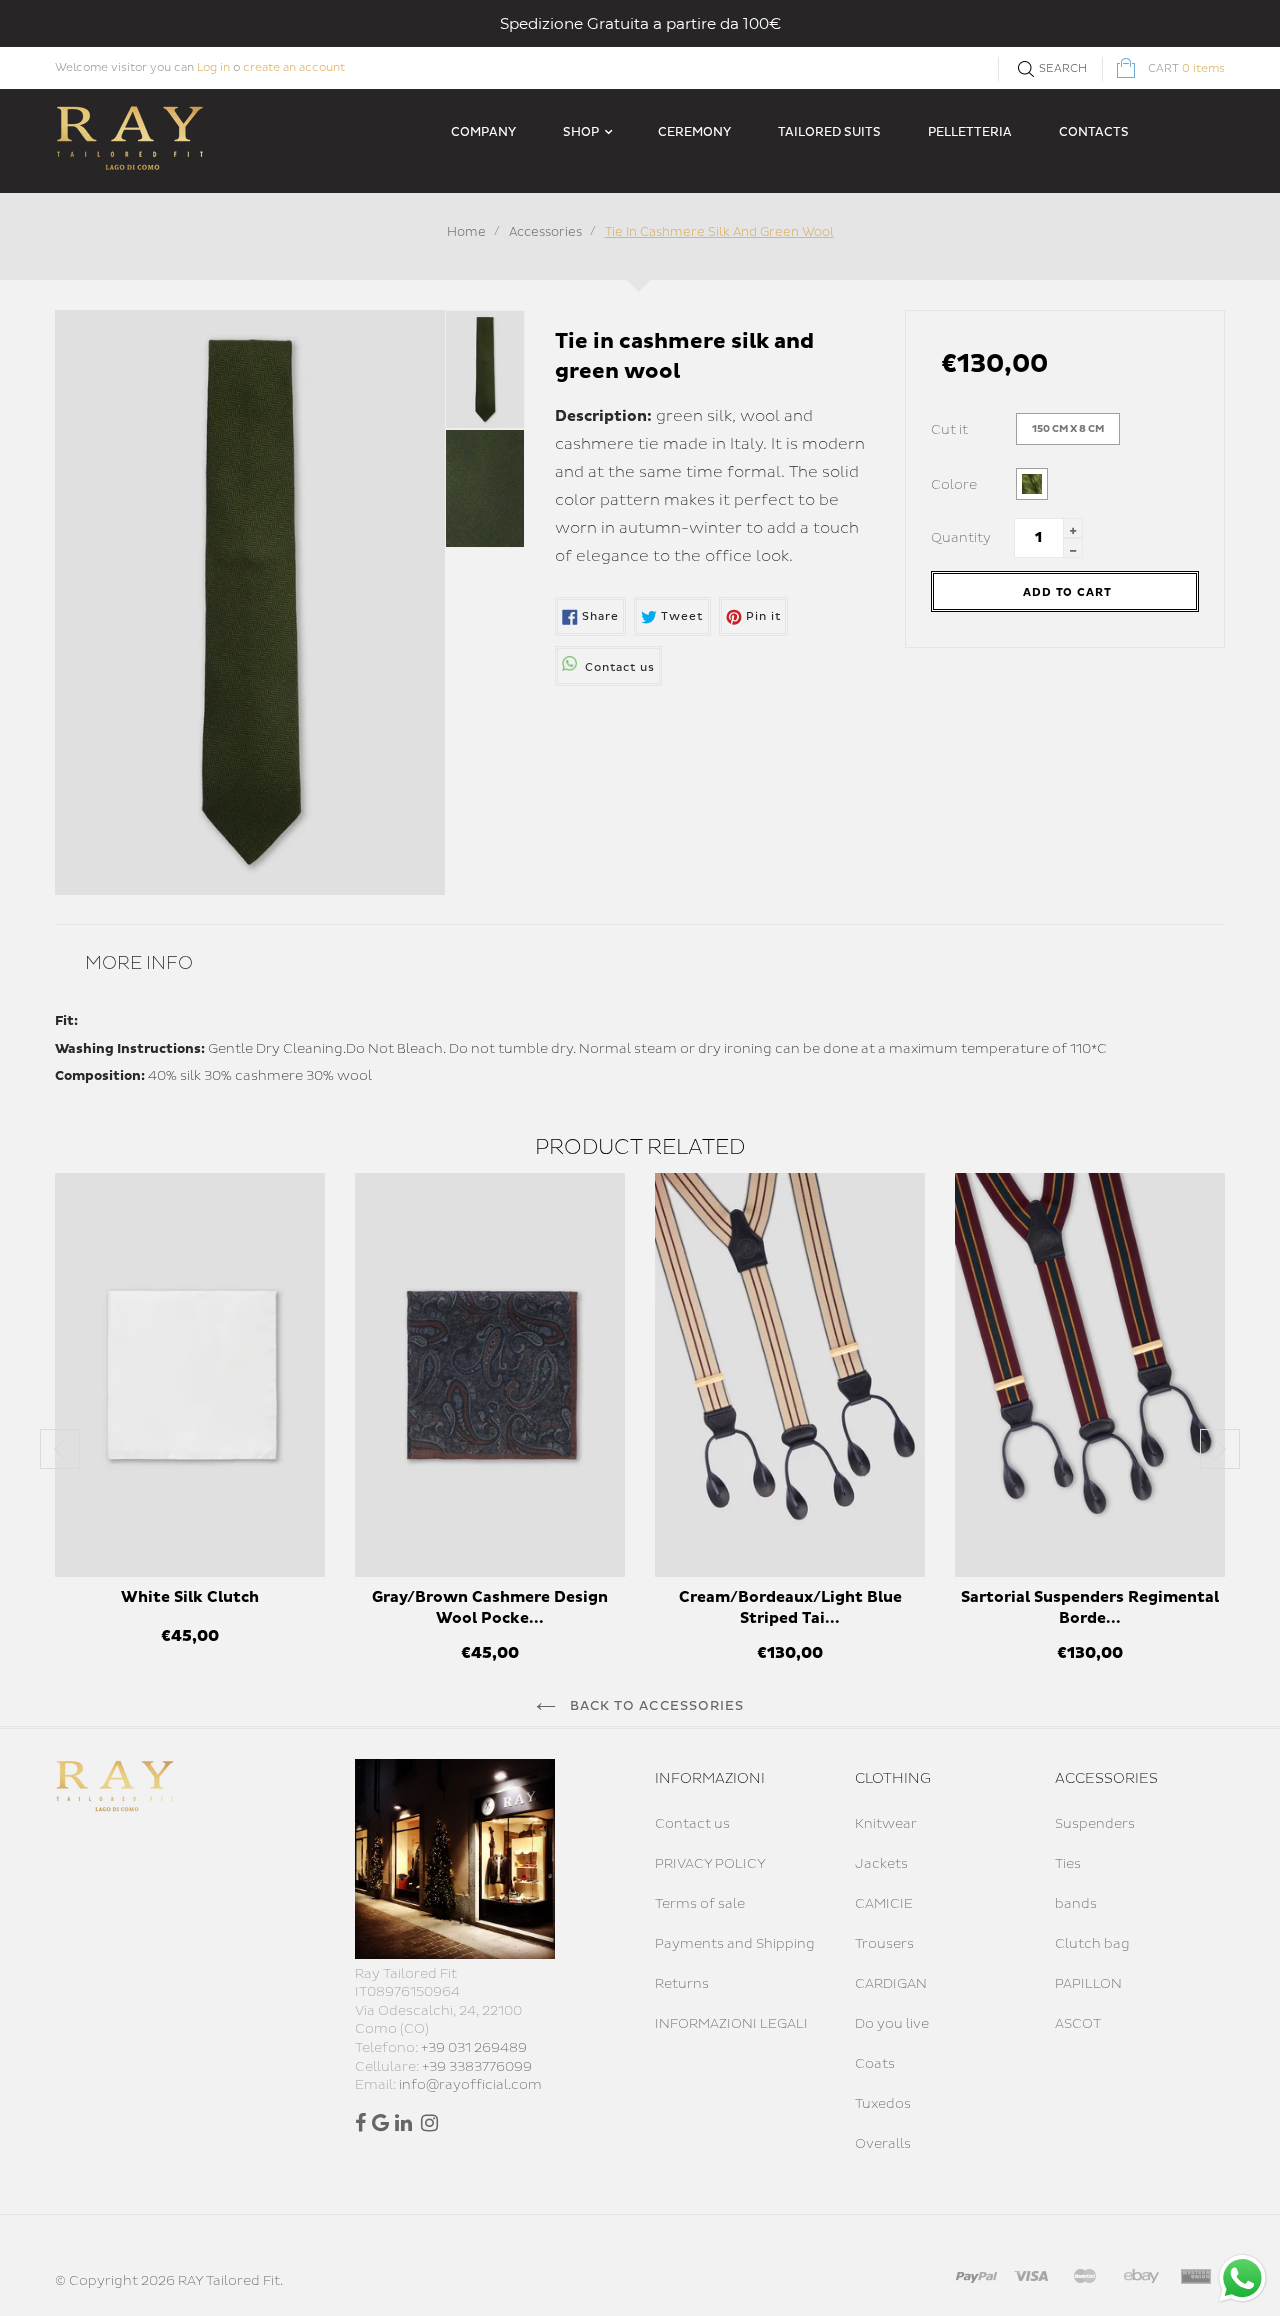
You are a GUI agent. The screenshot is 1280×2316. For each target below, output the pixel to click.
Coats (875, 2064)
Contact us (692, 1824)
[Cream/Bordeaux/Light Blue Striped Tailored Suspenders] (790, 1375)
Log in (213, 67)
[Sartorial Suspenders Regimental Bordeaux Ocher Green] (1090, 1375)
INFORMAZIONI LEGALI (731, 2024)
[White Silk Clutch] (190, 1375)
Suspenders (1095, 1824)
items (1186, 68)
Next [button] (1220, 1449)
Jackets (881, 1864)
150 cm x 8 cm (1068, 429)
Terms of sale (700, 1904)
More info (139, 963)
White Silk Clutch (190, 1597)
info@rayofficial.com (470, 2085)
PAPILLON (1088, 1984)
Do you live (892, 2024)
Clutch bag (1092, 1944)
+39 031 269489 (474, 2048)
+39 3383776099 (477, 2067)
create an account (294, 67)
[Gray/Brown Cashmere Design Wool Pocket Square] (490, 1375)
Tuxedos (883, 2104)
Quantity (961, 538)
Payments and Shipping (735, 1944)
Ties (1068, 1864)
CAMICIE (884, 1904)
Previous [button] (60, 1449)
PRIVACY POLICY (710, 1864)
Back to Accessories (655, 1706)
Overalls (883, 2144)
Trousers (884, 1944)
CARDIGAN (891, 1984)
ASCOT (1078, 2024)
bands (1076, 1904)
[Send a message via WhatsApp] (1242, 2278)
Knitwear (886, 1824)
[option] (190, 1420)
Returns (682, 1984)
